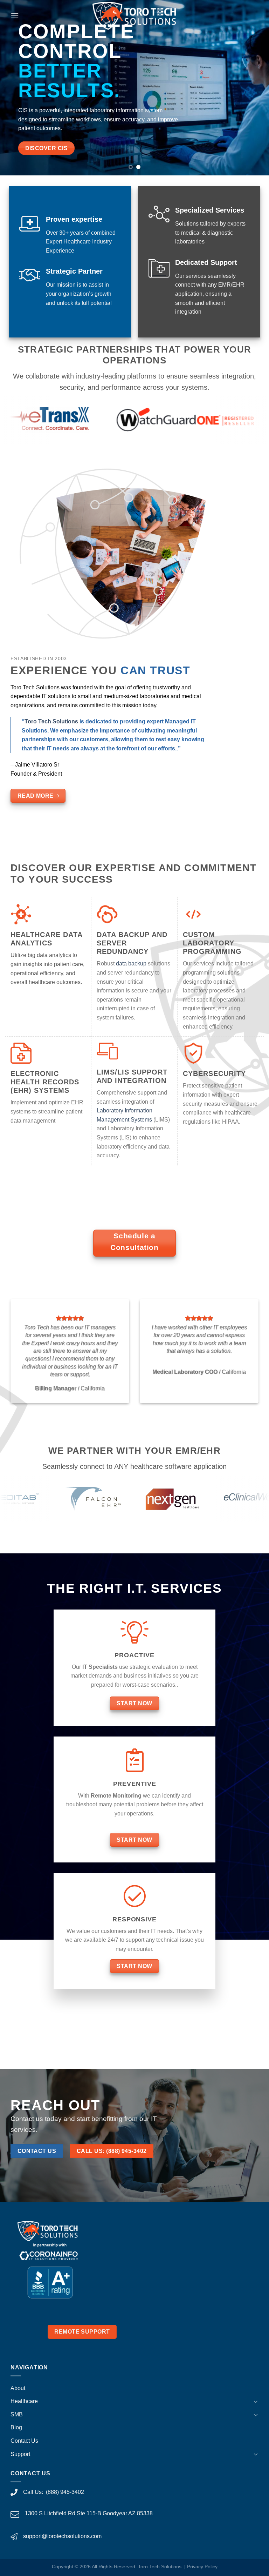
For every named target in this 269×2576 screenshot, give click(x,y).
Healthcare (24, 2401)
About (18, 2388)
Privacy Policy (202, 2567)
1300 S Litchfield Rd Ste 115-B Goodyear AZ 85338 (89, 2513)
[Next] (255, 88)
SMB (17, 2414)
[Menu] (15, 16)
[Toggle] (256, 2401)
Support (20, 2454)
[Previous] (14, 88)
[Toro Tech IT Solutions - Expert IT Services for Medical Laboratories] (135, 16)
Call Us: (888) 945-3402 (54, 2492)
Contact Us (24, 2441)
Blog (16, 2427)
